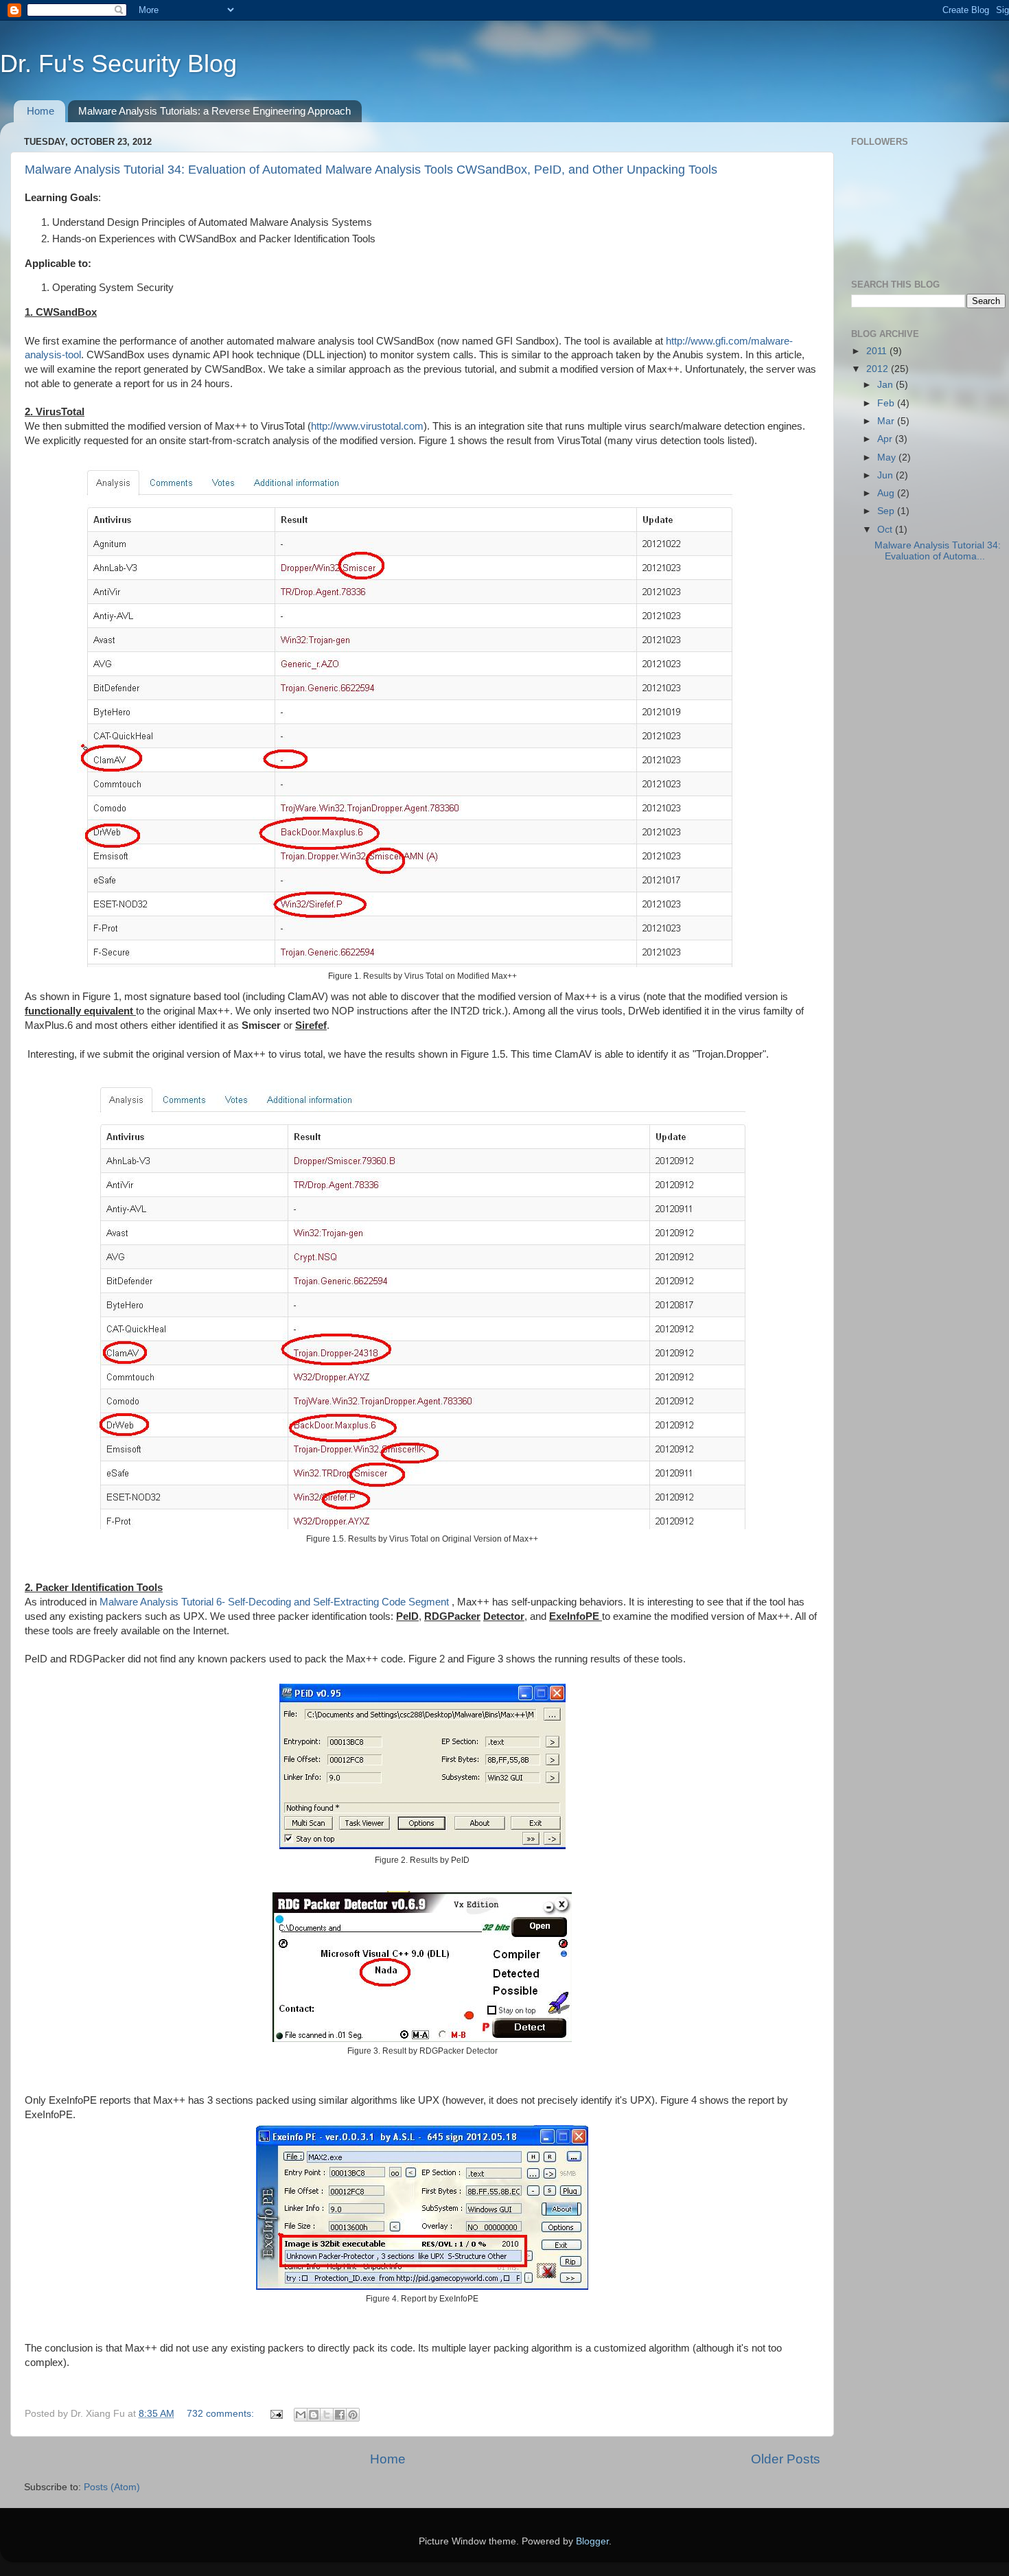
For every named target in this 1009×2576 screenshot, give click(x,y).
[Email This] (301, 2415)
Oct (886, 530)
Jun (886, 475)
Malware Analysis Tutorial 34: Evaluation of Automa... (938, 551)
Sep (887, 511)
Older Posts (786, 2459)
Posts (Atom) (112, 2487)
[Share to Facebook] (340, 2415)
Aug (887, 493)
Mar (887, 421)
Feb (887, 403)
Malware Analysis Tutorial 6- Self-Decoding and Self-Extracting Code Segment (276, 1602)
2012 (879, 369)
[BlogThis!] (314, 2415)
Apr (886, 439)
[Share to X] (327, 2415)
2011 (878, 351)
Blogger (592, 2541)
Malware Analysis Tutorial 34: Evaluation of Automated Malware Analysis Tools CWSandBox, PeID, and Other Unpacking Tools (371, 170)
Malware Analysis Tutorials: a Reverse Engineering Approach (214, 111)
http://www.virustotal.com (367, 426)
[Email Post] (276, 2414)
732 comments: (222, 2414)
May (888, 457)
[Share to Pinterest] (353, 2415)
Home (40, 111)
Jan (886, 385)
